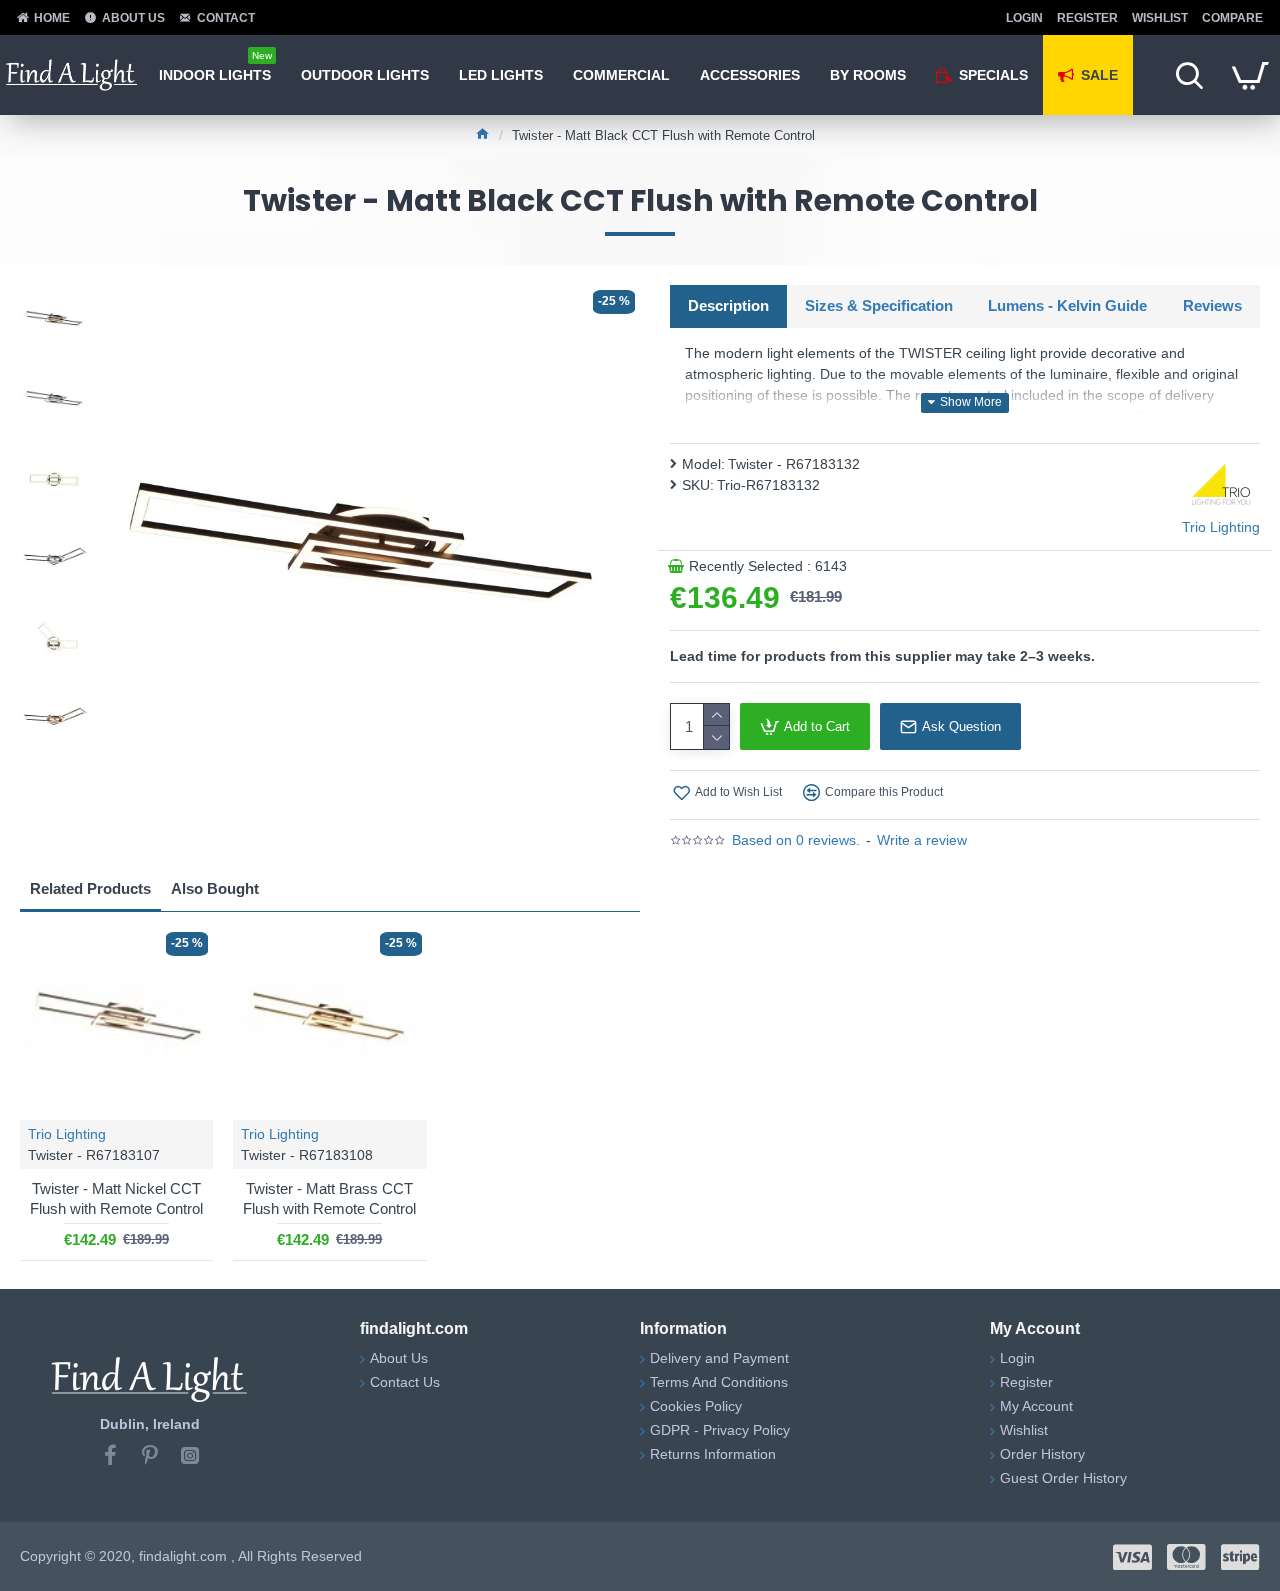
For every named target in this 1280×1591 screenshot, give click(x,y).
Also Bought (215, 888)
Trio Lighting (67, 1134)
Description (728, 305)
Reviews (1212, 305)
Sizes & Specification (879, 305)
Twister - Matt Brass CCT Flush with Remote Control (329, 1198)
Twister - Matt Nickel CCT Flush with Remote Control (116, 1198)
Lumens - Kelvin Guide (1067, 305)
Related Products (90, 888)
